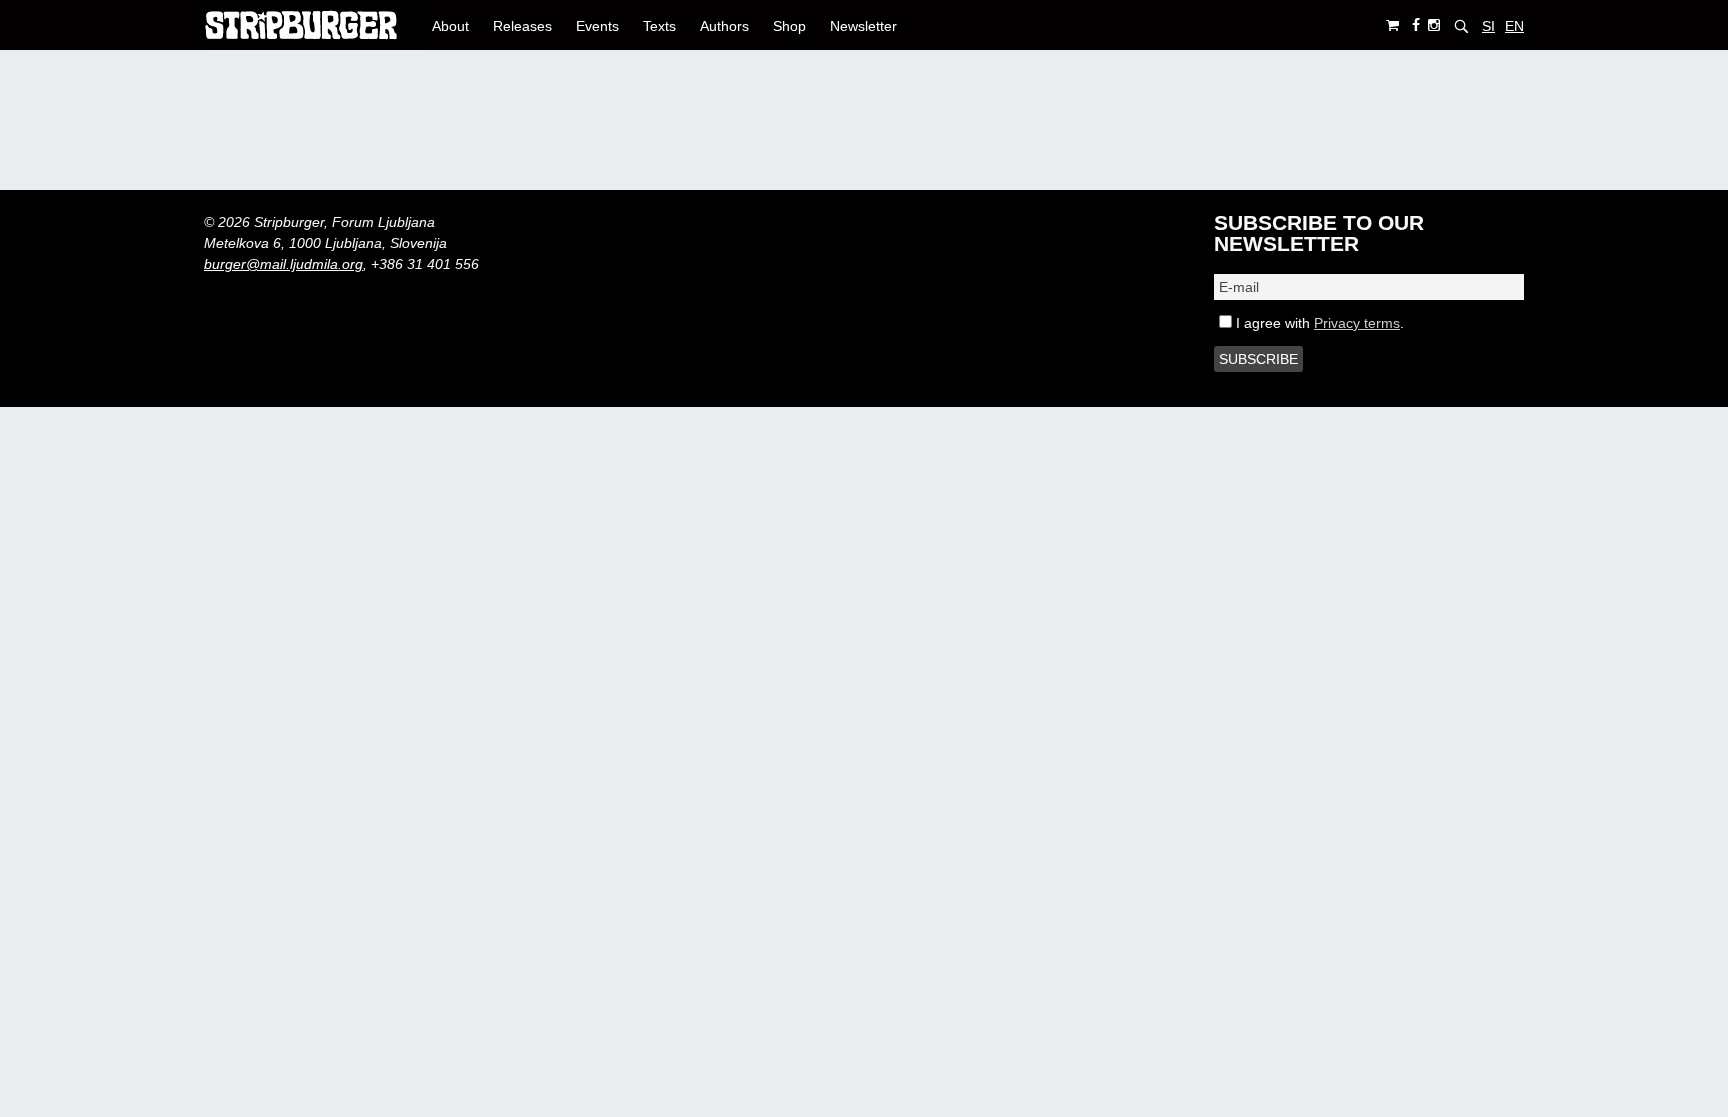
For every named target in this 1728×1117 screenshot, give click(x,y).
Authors (724, 26)
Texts (659, 26)
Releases (522, 26)
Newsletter (863, 26)
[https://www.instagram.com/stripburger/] (1434, 25)
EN (1514, 26)
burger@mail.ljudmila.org (283, 264)
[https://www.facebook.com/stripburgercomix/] (1416, 25)
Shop (789, 26)
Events (597, 26)
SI (1488, 26)
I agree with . (1318, 323)
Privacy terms (1357, 323)
